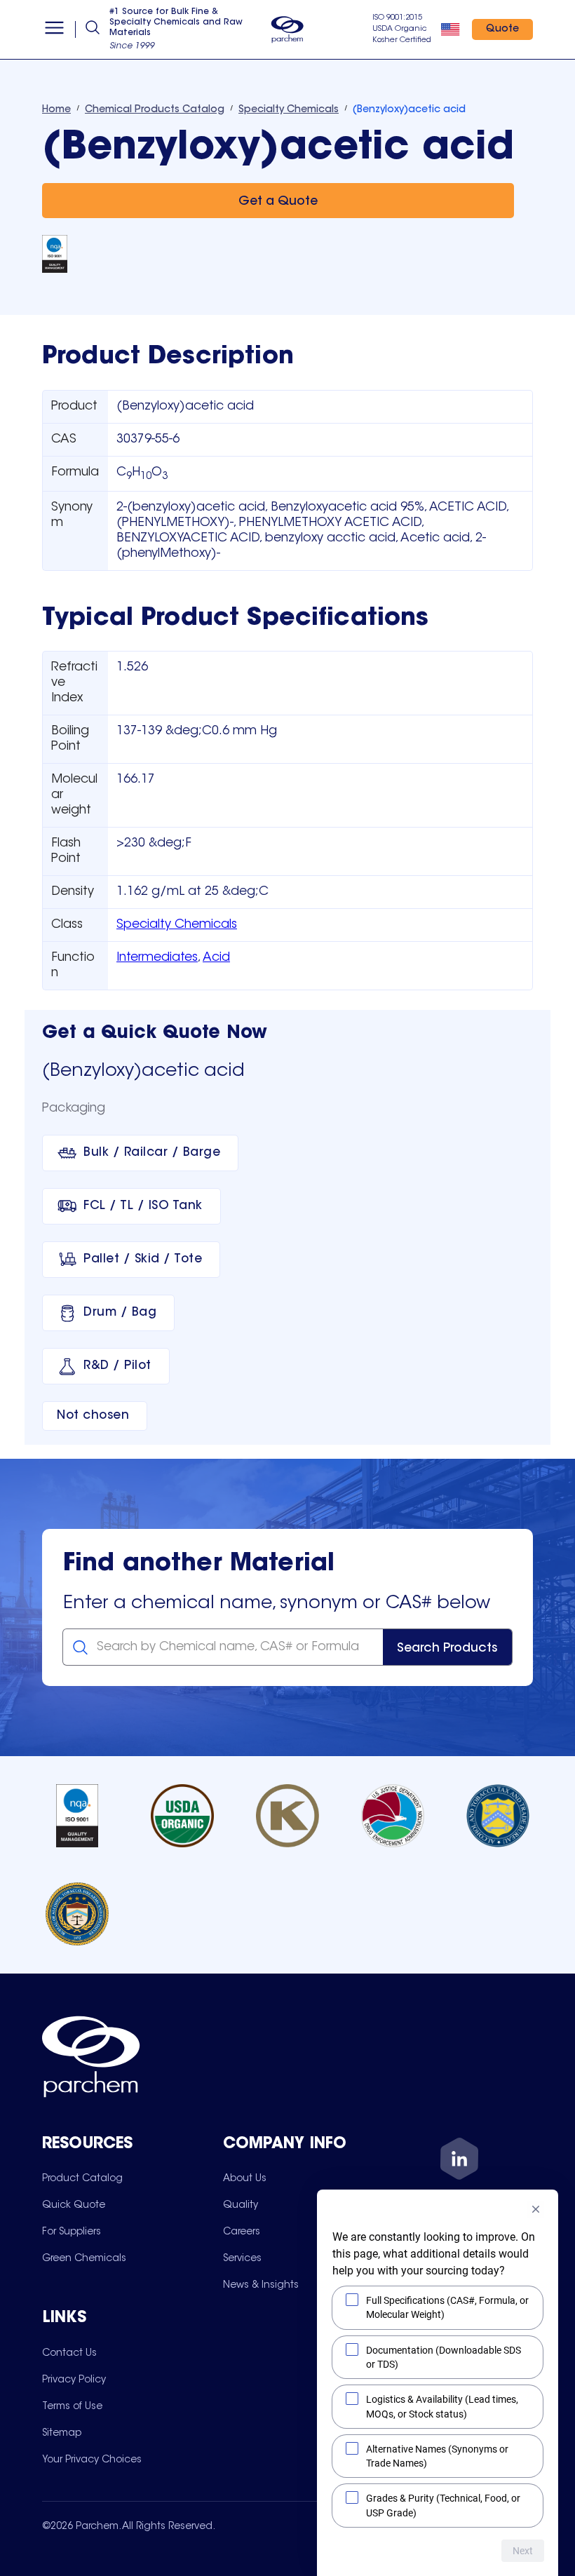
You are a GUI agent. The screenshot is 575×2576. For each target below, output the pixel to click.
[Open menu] (54, 29)
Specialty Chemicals (177, 925)
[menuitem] (82, 2178)
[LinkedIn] (459, 2161)
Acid (216, 958)
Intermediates (157, 958)
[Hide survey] (536, 2209)
